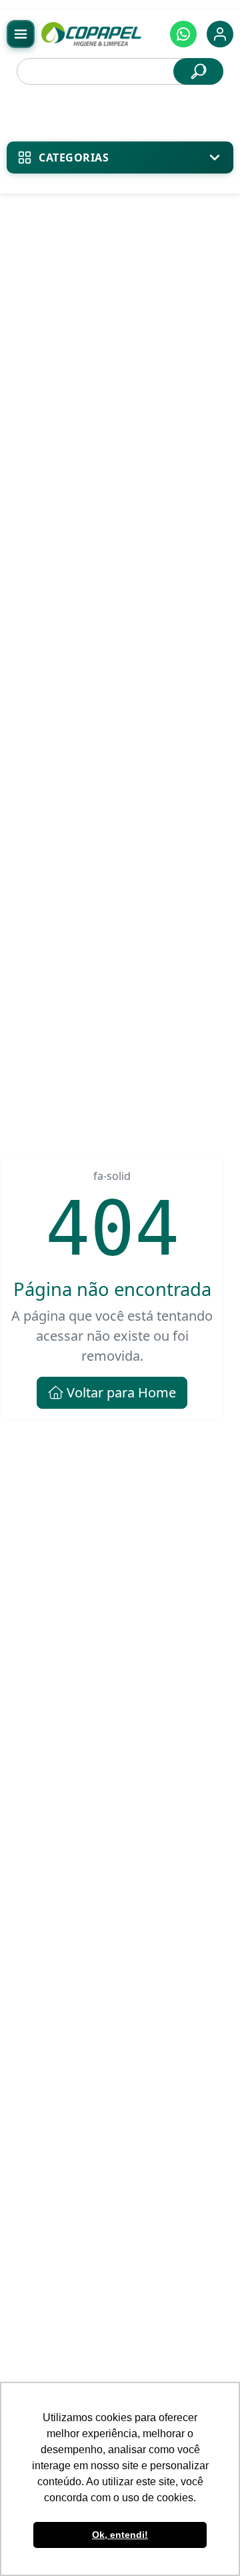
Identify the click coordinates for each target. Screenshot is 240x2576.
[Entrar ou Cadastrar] (220, 34)
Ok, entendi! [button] (120, 2535)
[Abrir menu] (21, 34)
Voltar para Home (120, 1392)
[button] (183, 34)
